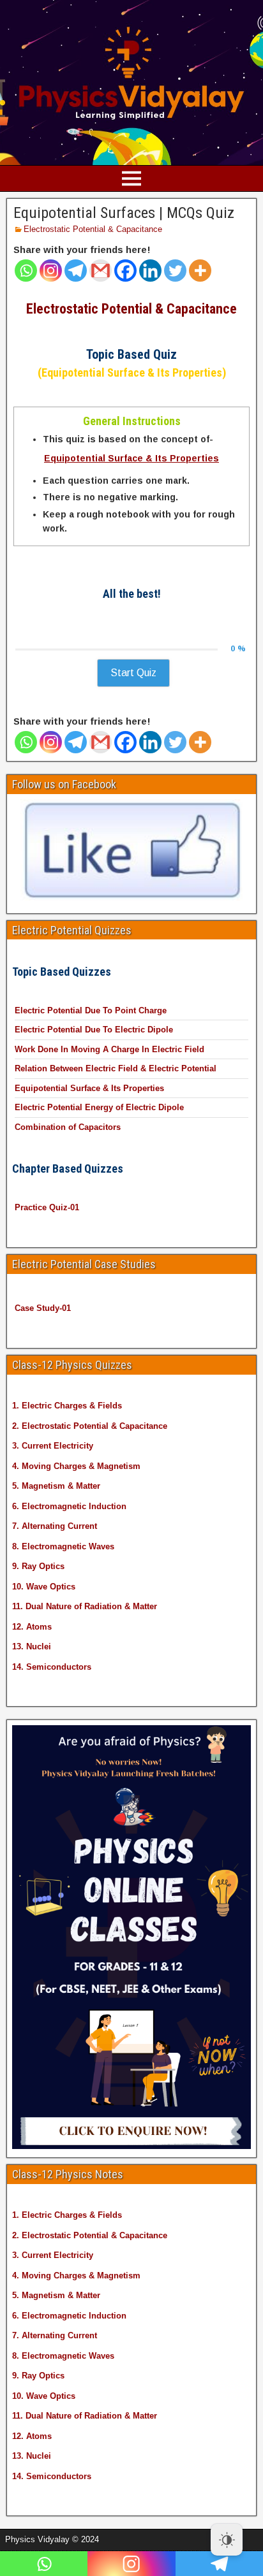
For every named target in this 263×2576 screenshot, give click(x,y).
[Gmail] (101, 271)
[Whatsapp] (26, 271)
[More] (200, 271)
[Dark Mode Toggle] (227, 2540)
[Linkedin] (150, 271)
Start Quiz (133, 673)
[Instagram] (51, 271)
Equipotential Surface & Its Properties (131, 458)
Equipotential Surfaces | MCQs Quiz (124, 213)
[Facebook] (125, 271)
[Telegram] (76, 271)
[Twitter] (175, 271)
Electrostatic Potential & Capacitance (93, 229)
